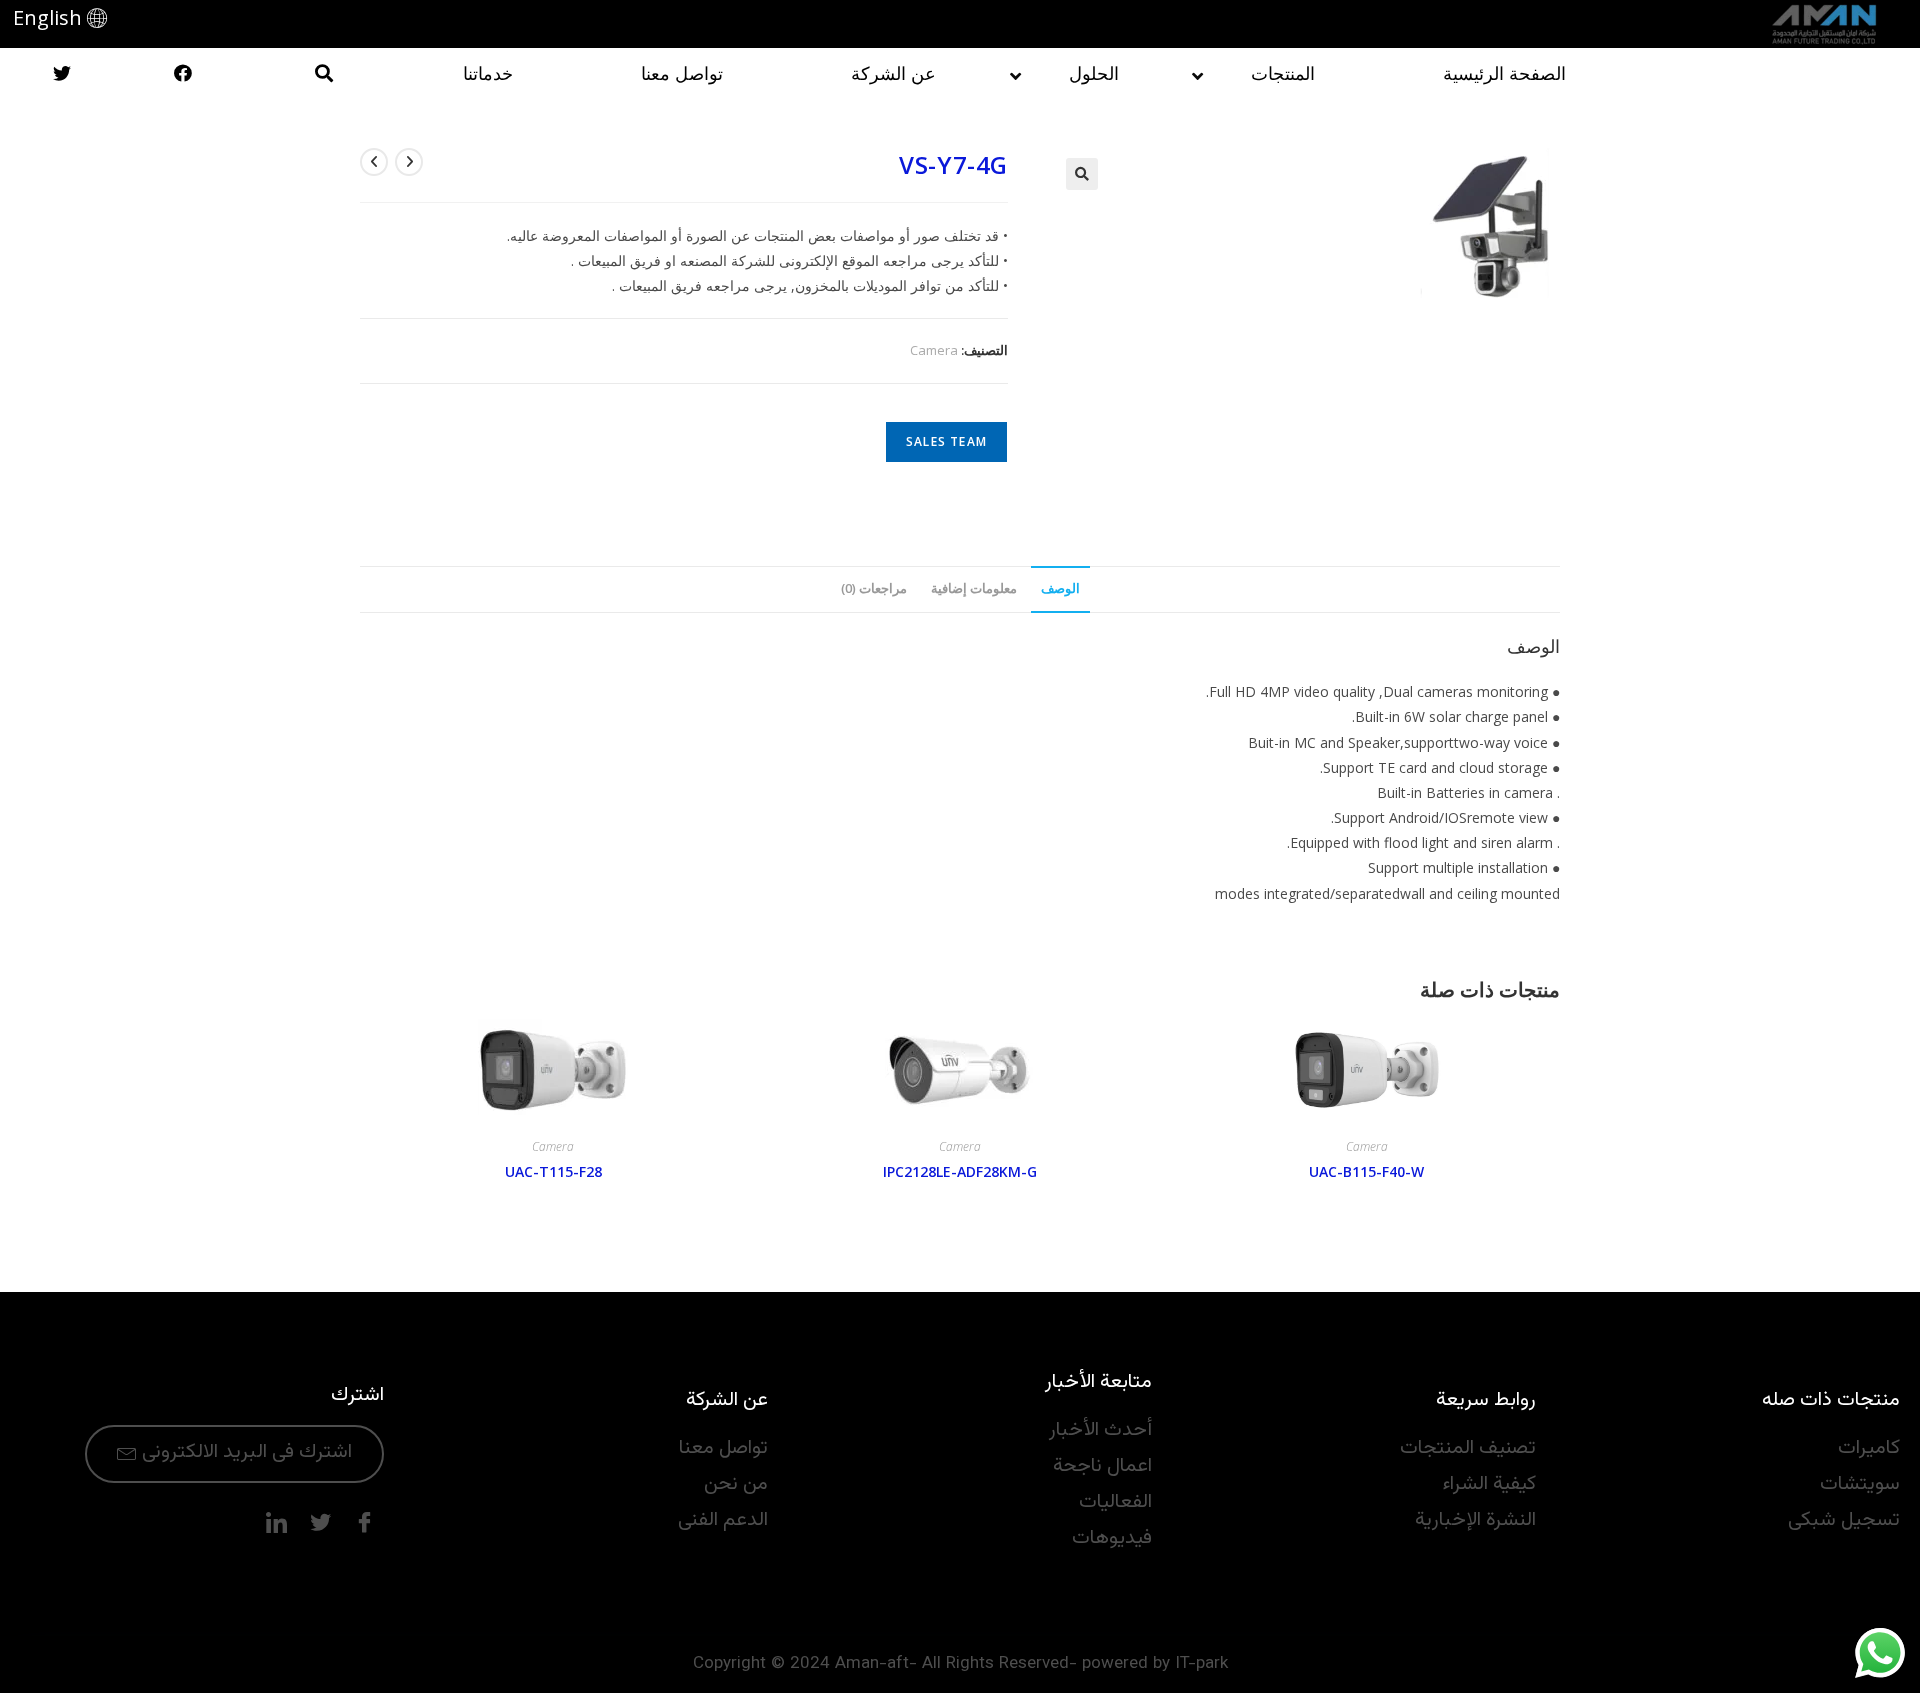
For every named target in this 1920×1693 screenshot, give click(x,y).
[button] (1082, 174)
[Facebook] (364, 1523)
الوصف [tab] (1060, 588)
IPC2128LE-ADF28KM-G (960, 1171)
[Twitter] (320, 1523)
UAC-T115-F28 (553, 1171)
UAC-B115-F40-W (1366, 1171)
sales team (946, 441)
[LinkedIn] (276, 1523)
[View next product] (374, 162)
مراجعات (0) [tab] (874, 588)
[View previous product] (409, 162)
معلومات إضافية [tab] (974, 588)
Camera (934, 350)
